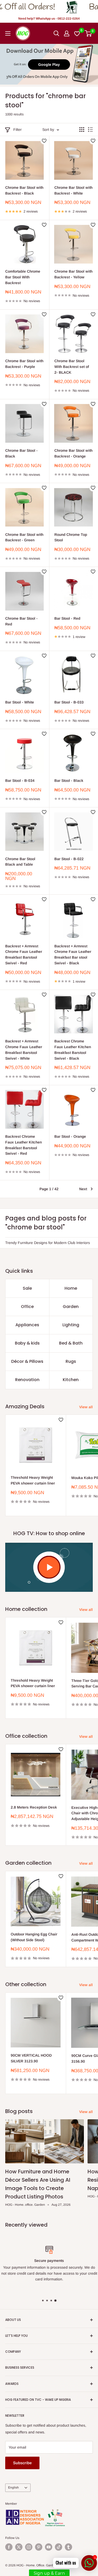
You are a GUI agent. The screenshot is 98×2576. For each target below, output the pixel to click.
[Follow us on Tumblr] (68, 2547)
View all (86, 1407)
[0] (88, 33)
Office (27, 1307)
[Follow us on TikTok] (59, 2547)
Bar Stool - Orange (70, 1136)
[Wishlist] (77, 33)
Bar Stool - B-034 (20, 781)
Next (83, 1189)
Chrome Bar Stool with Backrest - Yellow (73, 274)
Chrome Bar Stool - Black (21, 453)
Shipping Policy (84, 2288)
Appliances (27, 1325)
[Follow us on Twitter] (19, 2547)
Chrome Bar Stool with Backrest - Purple (24, 364)
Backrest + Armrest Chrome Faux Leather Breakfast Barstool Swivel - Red (24, 955)
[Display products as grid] (82, 130)
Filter (18, 130)
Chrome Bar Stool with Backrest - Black (24, 190)
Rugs (71, 1361)
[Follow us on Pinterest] (39, 2547)
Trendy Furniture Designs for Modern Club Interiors (48, 1243)
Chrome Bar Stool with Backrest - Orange (73, 453)
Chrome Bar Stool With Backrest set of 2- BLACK (72, 366)
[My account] (67, 33)
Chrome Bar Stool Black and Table (20, 862)
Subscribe (22, 2463)
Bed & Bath (71, 1343)
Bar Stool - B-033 (69, 702)
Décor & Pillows (27, 1361)
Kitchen (71, 1380)
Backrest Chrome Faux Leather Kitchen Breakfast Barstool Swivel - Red (24, 1145)
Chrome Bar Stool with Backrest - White (73, 190)
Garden (71, 1307)
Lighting (71, 1325)
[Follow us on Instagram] (29, 2547)
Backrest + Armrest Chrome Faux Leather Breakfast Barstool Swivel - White (24, 1050)
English (13, 2487)
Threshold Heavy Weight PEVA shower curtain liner (33, 1480)
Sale (27, 1288)
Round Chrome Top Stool (71, 537)
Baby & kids (27, 1343)
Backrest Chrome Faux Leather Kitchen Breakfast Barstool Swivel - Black (73, 1050)
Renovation (27, 1380)
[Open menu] (8, 33)
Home (71, 1288)
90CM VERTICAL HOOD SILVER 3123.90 (31, 2058)
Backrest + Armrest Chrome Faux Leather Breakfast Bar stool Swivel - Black (73, 955)
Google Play (49, 64)
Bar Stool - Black (69, 781)
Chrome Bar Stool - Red (21, 621)
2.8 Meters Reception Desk (34, 1807)
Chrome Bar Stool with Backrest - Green (24, 537)
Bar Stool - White (20, 702)
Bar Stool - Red (67, 618)
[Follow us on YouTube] (49, 2547)
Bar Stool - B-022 (69, 859)
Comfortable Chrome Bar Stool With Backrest (23, 277)
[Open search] (56, 33)
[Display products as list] (90, 130)
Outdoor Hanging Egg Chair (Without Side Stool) (34, 1937)
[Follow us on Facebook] (9, 2547)
